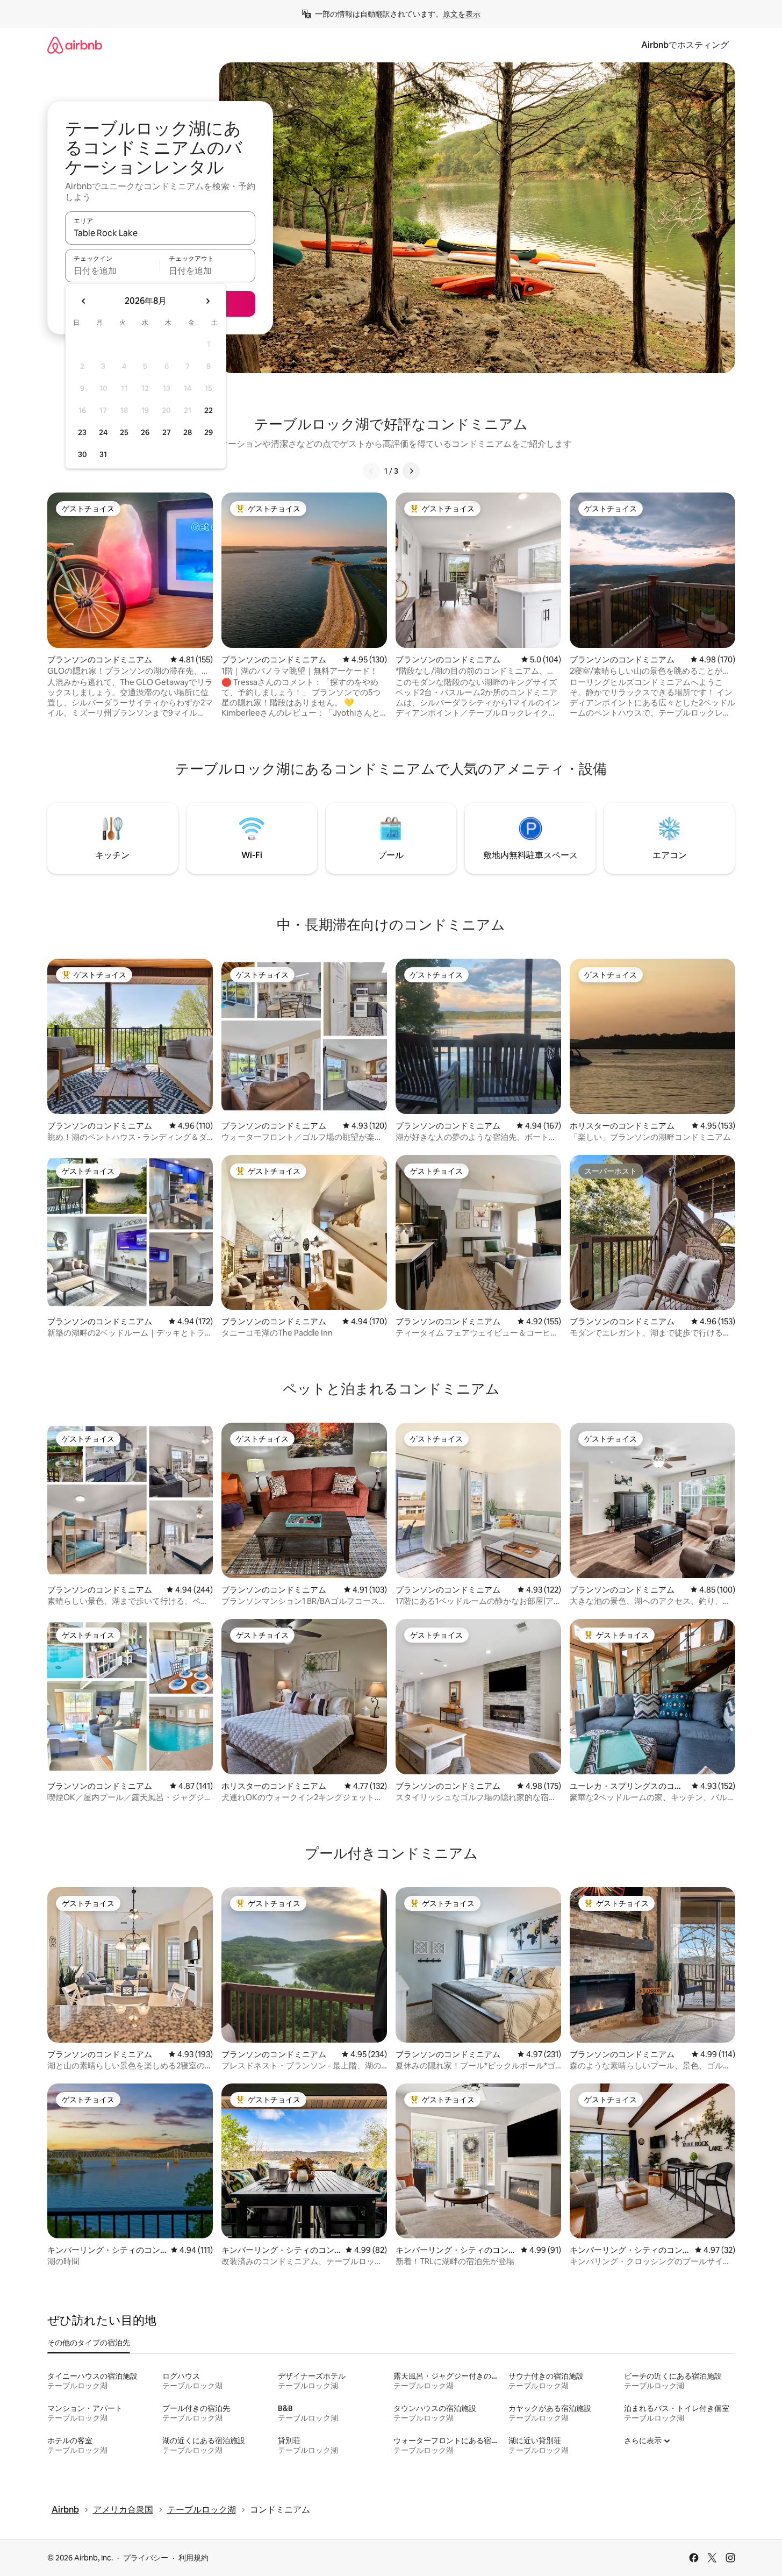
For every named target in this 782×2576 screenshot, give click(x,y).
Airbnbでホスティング (685, 45)
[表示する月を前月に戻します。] (84, 301)
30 (82, 454)
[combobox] (160, 233)
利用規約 (193, 2558)
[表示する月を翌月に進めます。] (207, 301)
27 (167, 432)
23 (82, 432)
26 (145, 432)
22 (209, 410)
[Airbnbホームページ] (75, 45)
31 (103, 454)
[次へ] (411, 471)
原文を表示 (462, 14)
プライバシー (146, 2558)
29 (209, 432)
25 (124, 432)
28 (188, 432)
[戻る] (371, 471)
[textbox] (113, 270)
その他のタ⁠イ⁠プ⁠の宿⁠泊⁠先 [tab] (89, 2343)
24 (103, 432)
